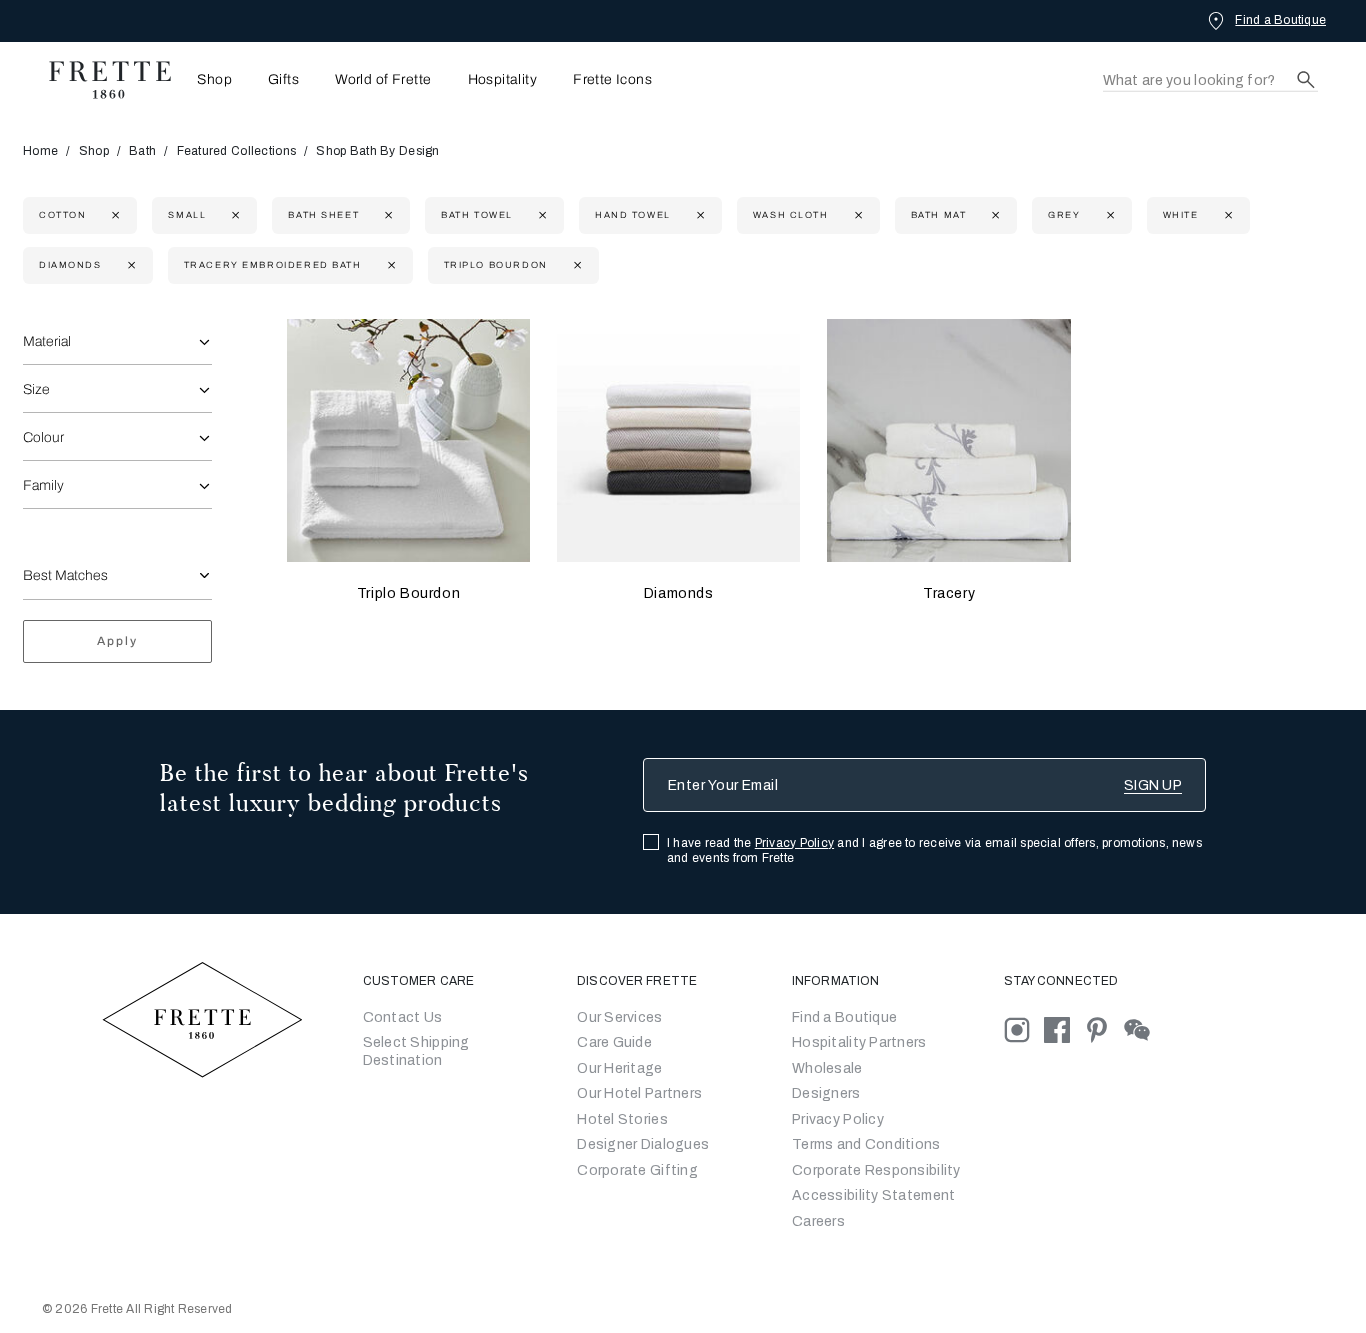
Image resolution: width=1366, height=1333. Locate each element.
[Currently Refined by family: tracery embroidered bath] (389, 265)
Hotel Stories (622, 1119)
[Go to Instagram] (1024, 1028)
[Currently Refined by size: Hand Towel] (698, 215)
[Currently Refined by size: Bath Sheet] (386, 215)
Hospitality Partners (859, 1042)
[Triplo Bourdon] (408, 440)
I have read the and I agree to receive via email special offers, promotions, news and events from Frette (934, 850)
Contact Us (403, 1017)
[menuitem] (208, 79)
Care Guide (614, 1042)
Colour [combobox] (43, 437)
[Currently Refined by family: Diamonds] (129, 265)
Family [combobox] (43, 485)
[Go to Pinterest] (1104, 1028)
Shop (94, 151)
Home (40, 151)
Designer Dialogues (643, 1144)
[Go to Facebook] (1064, 1028)
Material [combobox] (47, 341)
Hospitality (503, 80)
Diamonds (679, 593)
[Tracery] (948, 440)
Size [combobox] (36, 389)
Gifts (283, 80)
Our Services (619, 1017)
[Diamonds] (678, 440)
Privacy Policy (794, 843)
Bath (142, 151)
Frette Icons (612, 80)
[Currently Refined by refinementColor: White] (1226, 215)
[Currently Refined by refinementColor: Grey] (1108, 215)
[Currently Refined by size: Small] (233, 215)
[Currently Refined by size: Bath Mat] (993, 215)
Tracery (949, 593)
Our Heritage (619, 1068)
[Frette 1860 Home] (100, 80)
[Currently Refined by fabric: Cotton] (113, 215)
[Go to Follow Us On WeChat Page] (1142, 1028)
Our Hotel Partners (639, 1093)
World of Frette (383, 80)
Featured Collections (237, 151)
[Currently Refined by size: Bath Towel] (540, 215)
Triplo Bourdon (408, 593)
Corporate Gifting (637, 1170)
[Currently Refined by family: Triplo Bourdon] (575, 265)
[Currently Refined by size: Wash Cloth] (856, 215)
